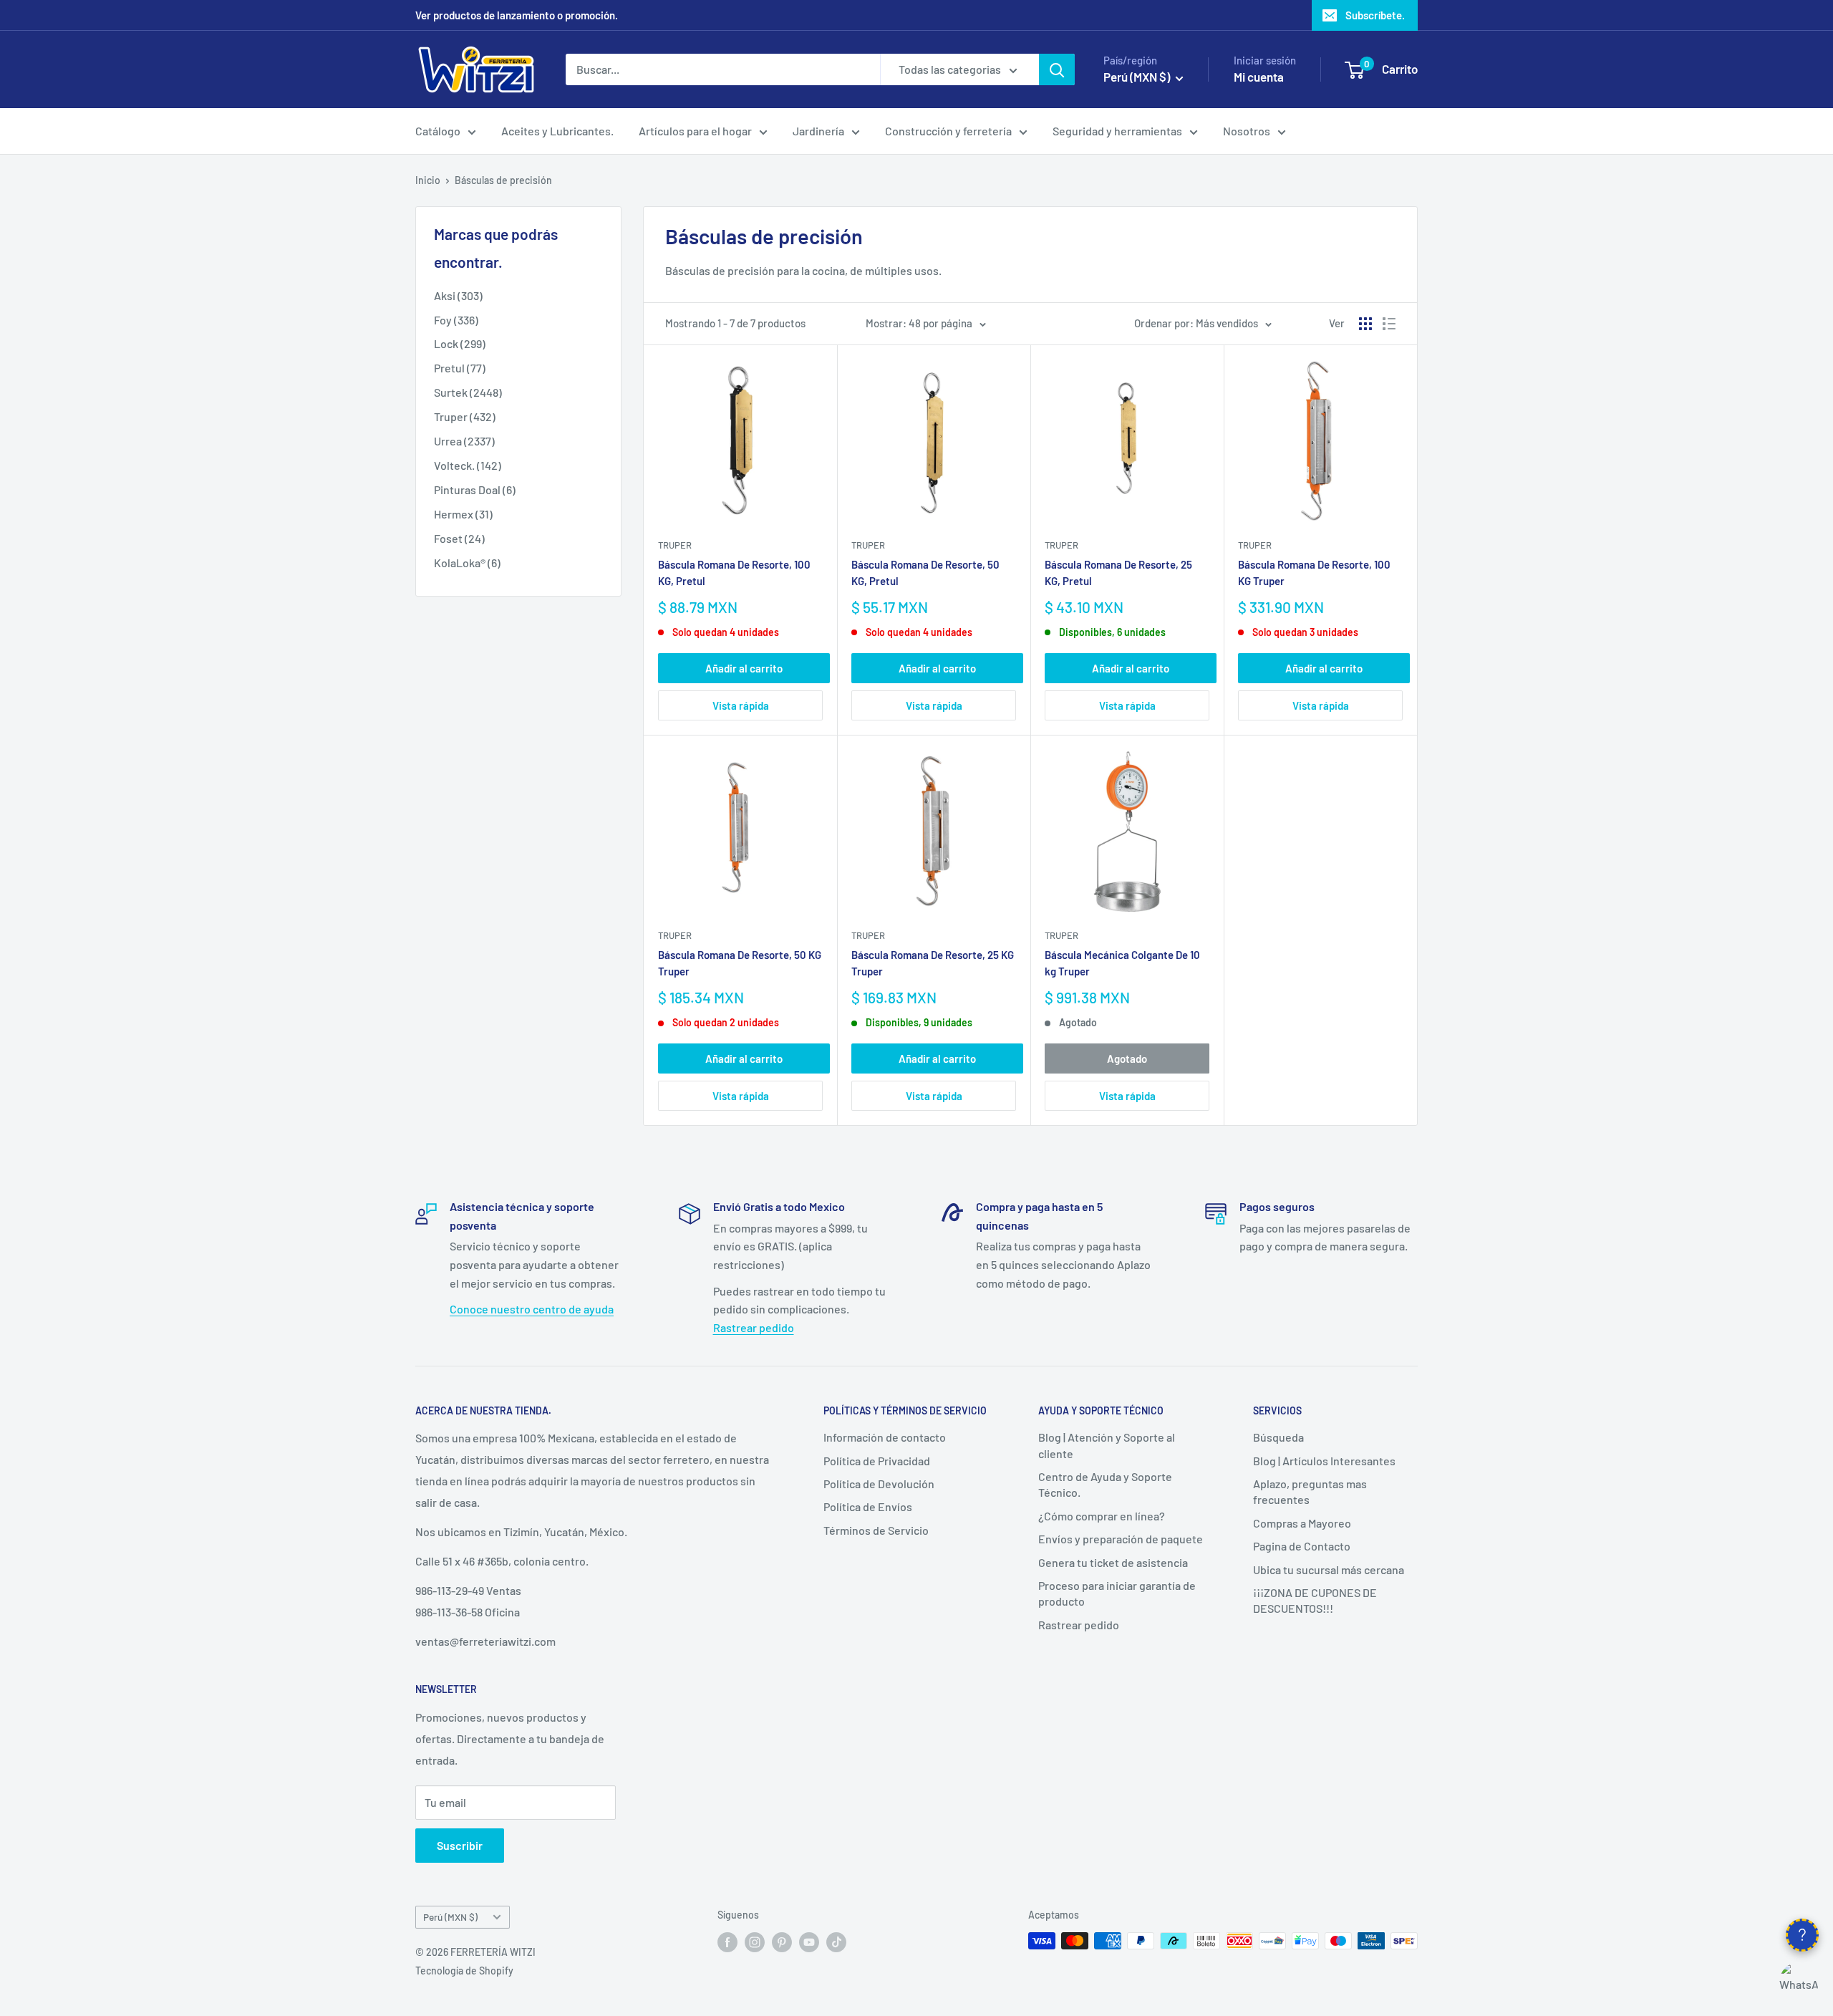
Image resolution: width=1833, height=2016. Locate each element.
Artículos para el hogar (695, 131)
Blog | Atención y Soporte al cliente (1107, 1445)
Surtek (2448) (468, 392)
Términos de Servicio (876, 1530)
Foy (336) (456, 320)
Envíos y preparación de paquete (1121, 1539)
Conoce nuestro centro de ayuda (532, 1309)
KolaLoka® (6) (467, 563)
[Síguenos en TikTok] (836, 1942)
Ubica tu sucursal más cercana (1329, 1569)
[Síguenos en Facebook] (727, 1942)
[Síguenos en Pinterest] (782, 1942)
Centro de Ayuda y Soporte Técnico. (1105, 1484)
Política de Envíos (868, 1506)
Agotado (1127, 1058)
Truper (675, 545)
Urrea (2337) (464, 441)
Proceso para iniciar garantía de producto (1117, 1593)
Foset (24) (459, 538)
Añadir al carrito (744, 668)
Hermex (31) (463, 514)
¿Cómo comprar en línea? (1102, 1516)
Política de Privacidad (877, 1461)
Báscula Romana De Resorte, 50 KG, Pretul (925, 573)
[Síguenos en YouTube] (809, 1942)
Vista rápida (741, 705)
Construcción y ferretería (948, 131)
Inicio (428, 180)
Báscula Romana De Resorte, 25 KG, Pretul (1118, 573)
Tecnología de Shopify (464, 1971)
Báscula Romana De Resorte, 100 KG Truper (1314, 573)
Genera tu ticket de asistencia (1113, 1562)
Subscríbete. (1375, 15)
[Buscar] (1057, 69)
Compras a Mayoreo (1302, 1523)
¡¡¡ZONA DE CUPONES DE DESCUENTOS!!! (1315, 1600)
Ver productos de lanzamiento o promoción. (517, 15)
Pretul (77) (460, 368)
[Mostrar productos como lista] (1389, 324)
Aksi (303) (458, 295)
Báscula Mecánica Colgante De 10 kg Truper (1122, 963)
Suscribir (460, 1845)
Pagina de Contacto (1302, 1546)
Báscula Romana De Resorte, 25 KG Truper (933, 963)
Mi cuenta (1259, 77)
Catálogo (438, 131)
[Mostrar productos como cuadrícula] (1365, 324)
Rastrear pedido (754, 1327)
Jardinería (818, 131)
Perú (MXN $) (450, 1917)
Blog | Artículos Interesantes (1324, 1461)
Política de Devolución (879, 1484)
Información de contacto (885, 1437)
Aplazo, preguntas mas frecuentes (1310, 1491)
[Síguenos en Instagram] (755, 1942)
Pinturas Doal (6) (475, 489)
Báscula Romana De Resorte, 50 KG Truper (740, 963)
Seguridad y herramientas (1117, 131)
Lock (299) (460, 343)
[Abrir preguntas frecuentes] (1802, 1935)
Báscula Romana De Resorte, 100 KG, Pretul (734, 573)
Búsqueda (1278, 1437)
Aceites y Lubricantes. (557, 131)
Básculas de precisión (503, 180)
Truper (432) (465, 416)
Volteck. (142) (468, 465)
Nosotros (1247, 131)
